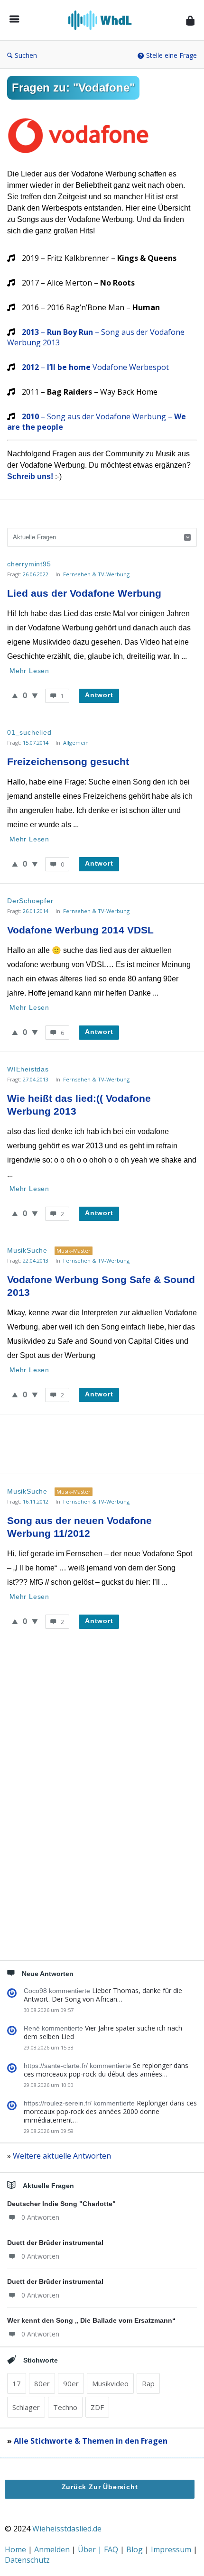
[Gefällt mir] (15, 695)
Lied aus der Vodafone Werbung (84, 593)
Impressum (172, 2549)
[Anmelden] (190, 20)
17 (17, 2383)
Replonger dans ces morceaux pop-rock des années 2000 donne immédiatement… (110, 2111)
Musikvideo (110, 2383)
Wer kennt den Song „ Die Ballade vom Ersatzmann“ (91, 2320)
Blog (135, 2549)
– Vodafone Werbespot (95, 367)
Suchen (26, 55)
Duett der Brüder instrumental (55, 2243)
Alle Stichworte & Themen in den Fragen (91, 2441)
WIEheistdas (28, 1069)
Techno (65, 2407)
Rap (148, 2383)
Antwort (99, 695)
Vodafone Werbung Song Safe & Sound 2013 (102, 1286)
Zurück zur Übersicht (100, 2487)
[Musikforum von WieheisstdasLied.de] (103, 20)
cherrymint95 (29, 564)
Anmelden (53, 2549)
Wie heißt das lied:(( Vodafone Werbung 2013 (80, 1105)
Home (16, 2549)
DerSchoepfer (30, 901)
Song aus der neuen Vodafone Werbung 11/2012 (81, 1527)
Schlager (26, 2407)
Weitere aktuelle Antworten (62, 2156)
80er (42, 2383)
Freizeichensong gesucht (68, 762)
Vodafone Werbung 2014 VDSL (80, 930)
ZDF (97, 2407)
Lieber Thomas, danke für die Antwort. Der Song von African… (103, 1995)
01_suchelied (29, 732)
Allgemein (76, 743)
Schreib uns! (30, 476)
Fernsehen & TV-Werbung (96, 574)
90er (71, 2383)
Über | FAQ (99, 2549)
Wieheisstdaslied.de (67, 2529)
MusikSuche (27, 1250)
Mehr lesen (29, 671)
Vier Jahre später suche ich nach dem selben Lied (103, 2032)
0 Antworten (40, 2217)
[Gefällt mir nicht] (35, 695)
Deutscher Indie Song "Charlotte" (61, 2204)
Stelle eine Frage (172, 55)
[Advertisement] (102, 1443)
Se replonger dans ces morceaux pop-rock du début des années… (106, 2070)
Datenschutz (27, 2560)
